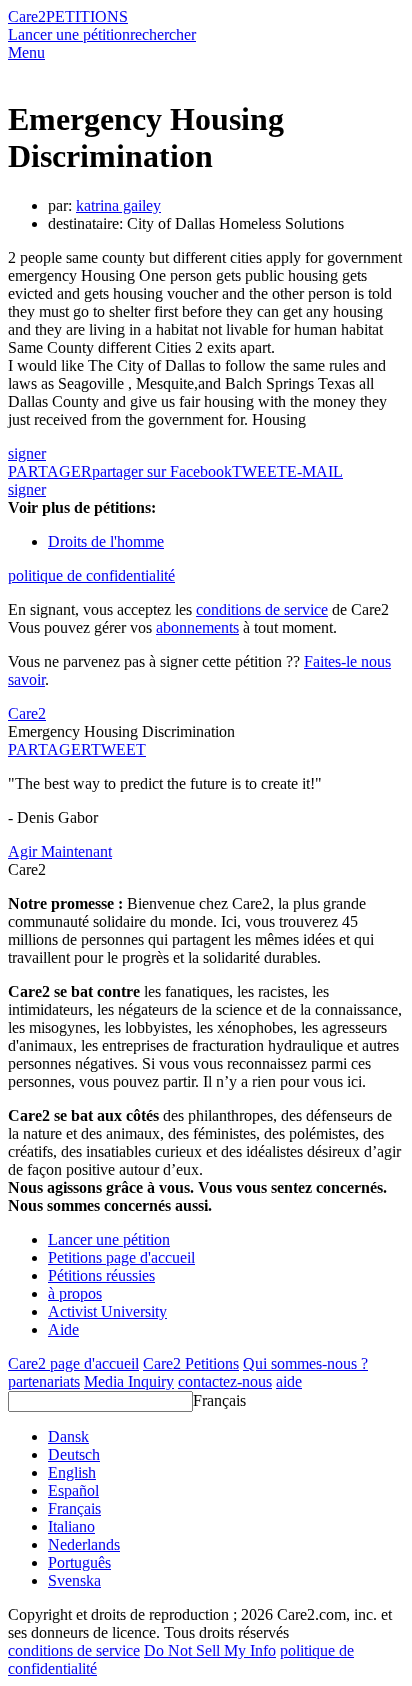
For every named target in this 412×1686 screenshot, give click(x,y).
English (72, 1472)
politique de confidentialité (91, 575)
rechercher (163, 34)
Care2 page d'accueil (73, 1363)
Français (219, 1400)
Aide (63, 1329)
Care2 (27, 16)
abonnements (197, 627)
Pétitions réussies (101, 1275)
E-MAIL (315, 471)
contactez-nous (225, 1381)
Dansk (68, 1436)
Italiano (71, 1526)
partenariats (44, 1381)
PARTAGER (49, 749)
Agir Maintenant (60, 851)
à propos (75, 1293)
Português (79, 1562)
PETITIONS (87, 16)
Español (73, 1490)
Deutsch (74, 1454)
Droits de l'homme (106, 541)
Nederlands (84, 1544)
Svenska (74, 1580)
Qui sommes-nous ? (305, 1363)
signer (27, 453)
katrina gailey (118, 205)
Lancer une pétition (69, 34)
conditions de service (262, 609)
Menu (26, 52)
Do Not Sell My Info (210, 1650)
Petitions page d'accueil (121, 1257)
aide (289, 1381)
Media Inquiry (129, 1381)
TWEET (259, 471)
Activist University (107, 1311)
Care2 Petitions (191, 1363)
